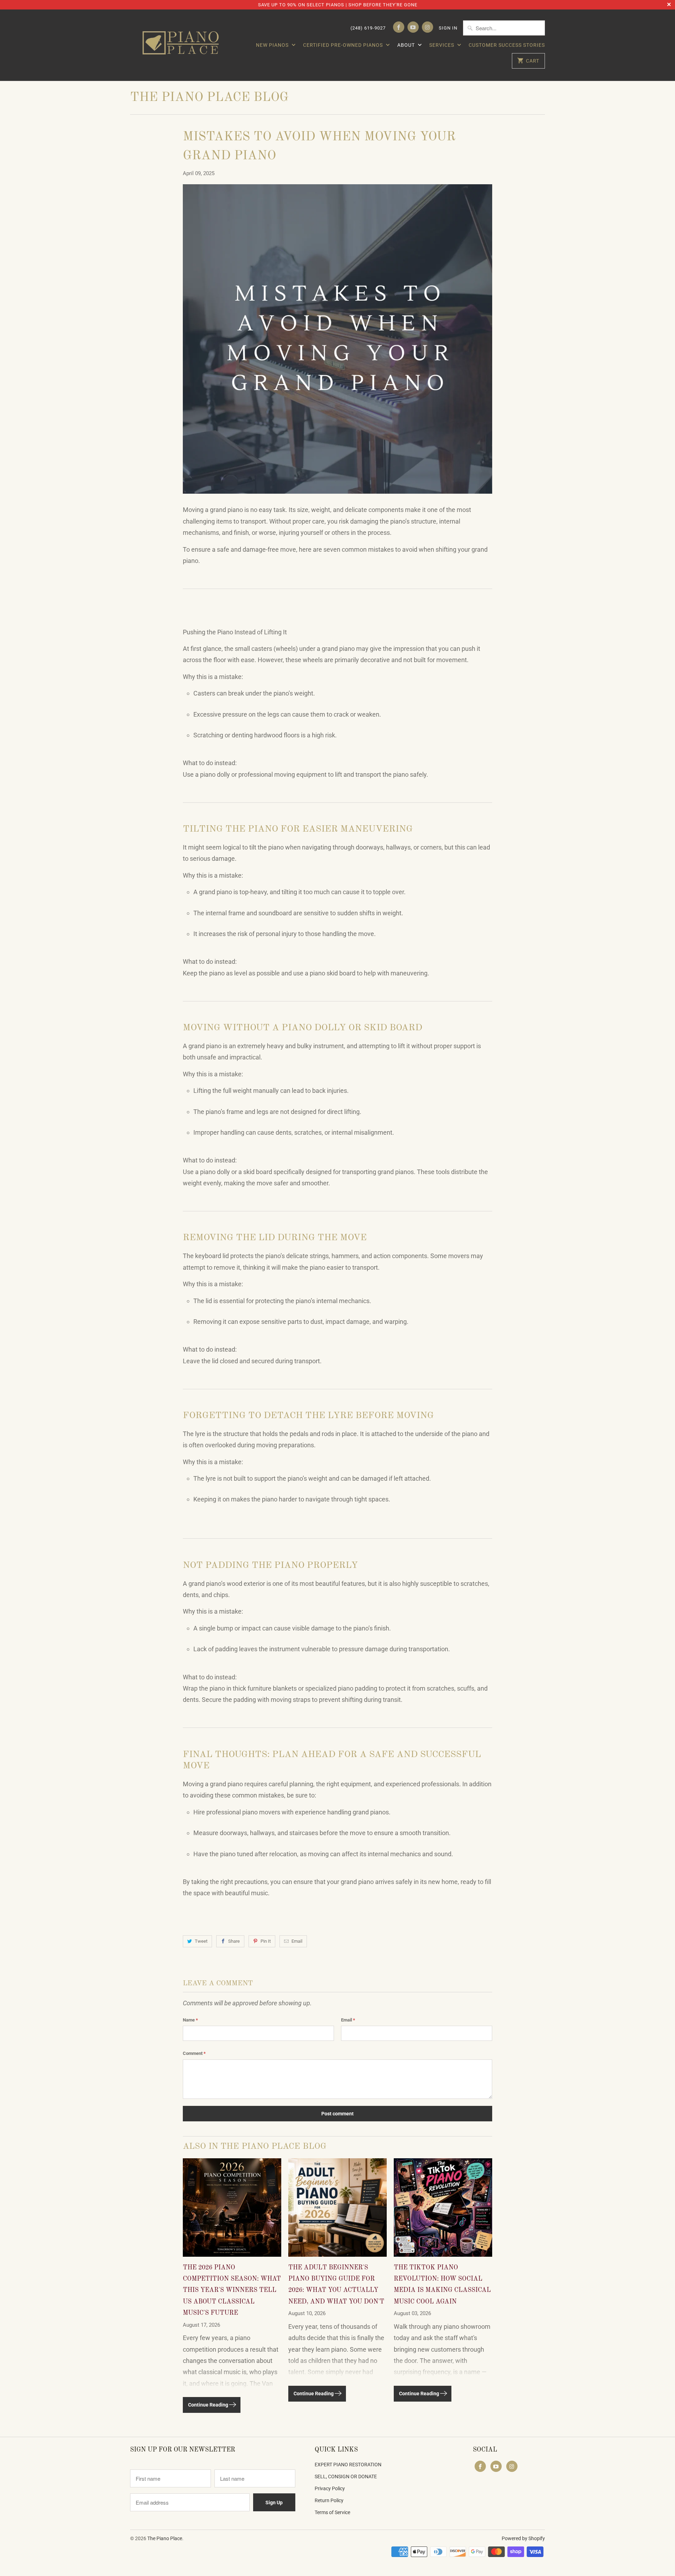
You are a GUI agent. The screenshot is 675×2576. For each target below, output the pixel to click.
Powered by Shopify (523, 2538)
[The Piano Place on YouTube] (413, 27)
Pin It (266, 1941)
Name (190, 2020)
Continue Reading (209, 2405)
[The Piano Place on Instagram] (427, 27)
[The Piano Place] (183, 45)
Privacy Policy (330, 2488)
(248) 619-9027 (368, 28)
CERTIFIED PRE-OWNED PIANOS (344, 45)
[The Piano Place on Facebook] (399, 27)
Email (297, 1941)
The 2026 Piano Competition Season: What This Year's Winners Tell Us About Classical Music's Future (232, 2290)
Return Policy (329, 2500)
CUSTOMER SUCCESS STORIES (507, 45)
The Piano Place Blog (209, 98)
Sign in (448, 28)
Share (234, 1941)
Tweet (201, 1941)
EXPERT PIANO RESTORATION (348, 2465)
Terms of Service (332, 2512)
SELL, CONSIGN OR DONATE (346, 2476)
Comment (194, 2053)
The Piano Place (165, 2538)
